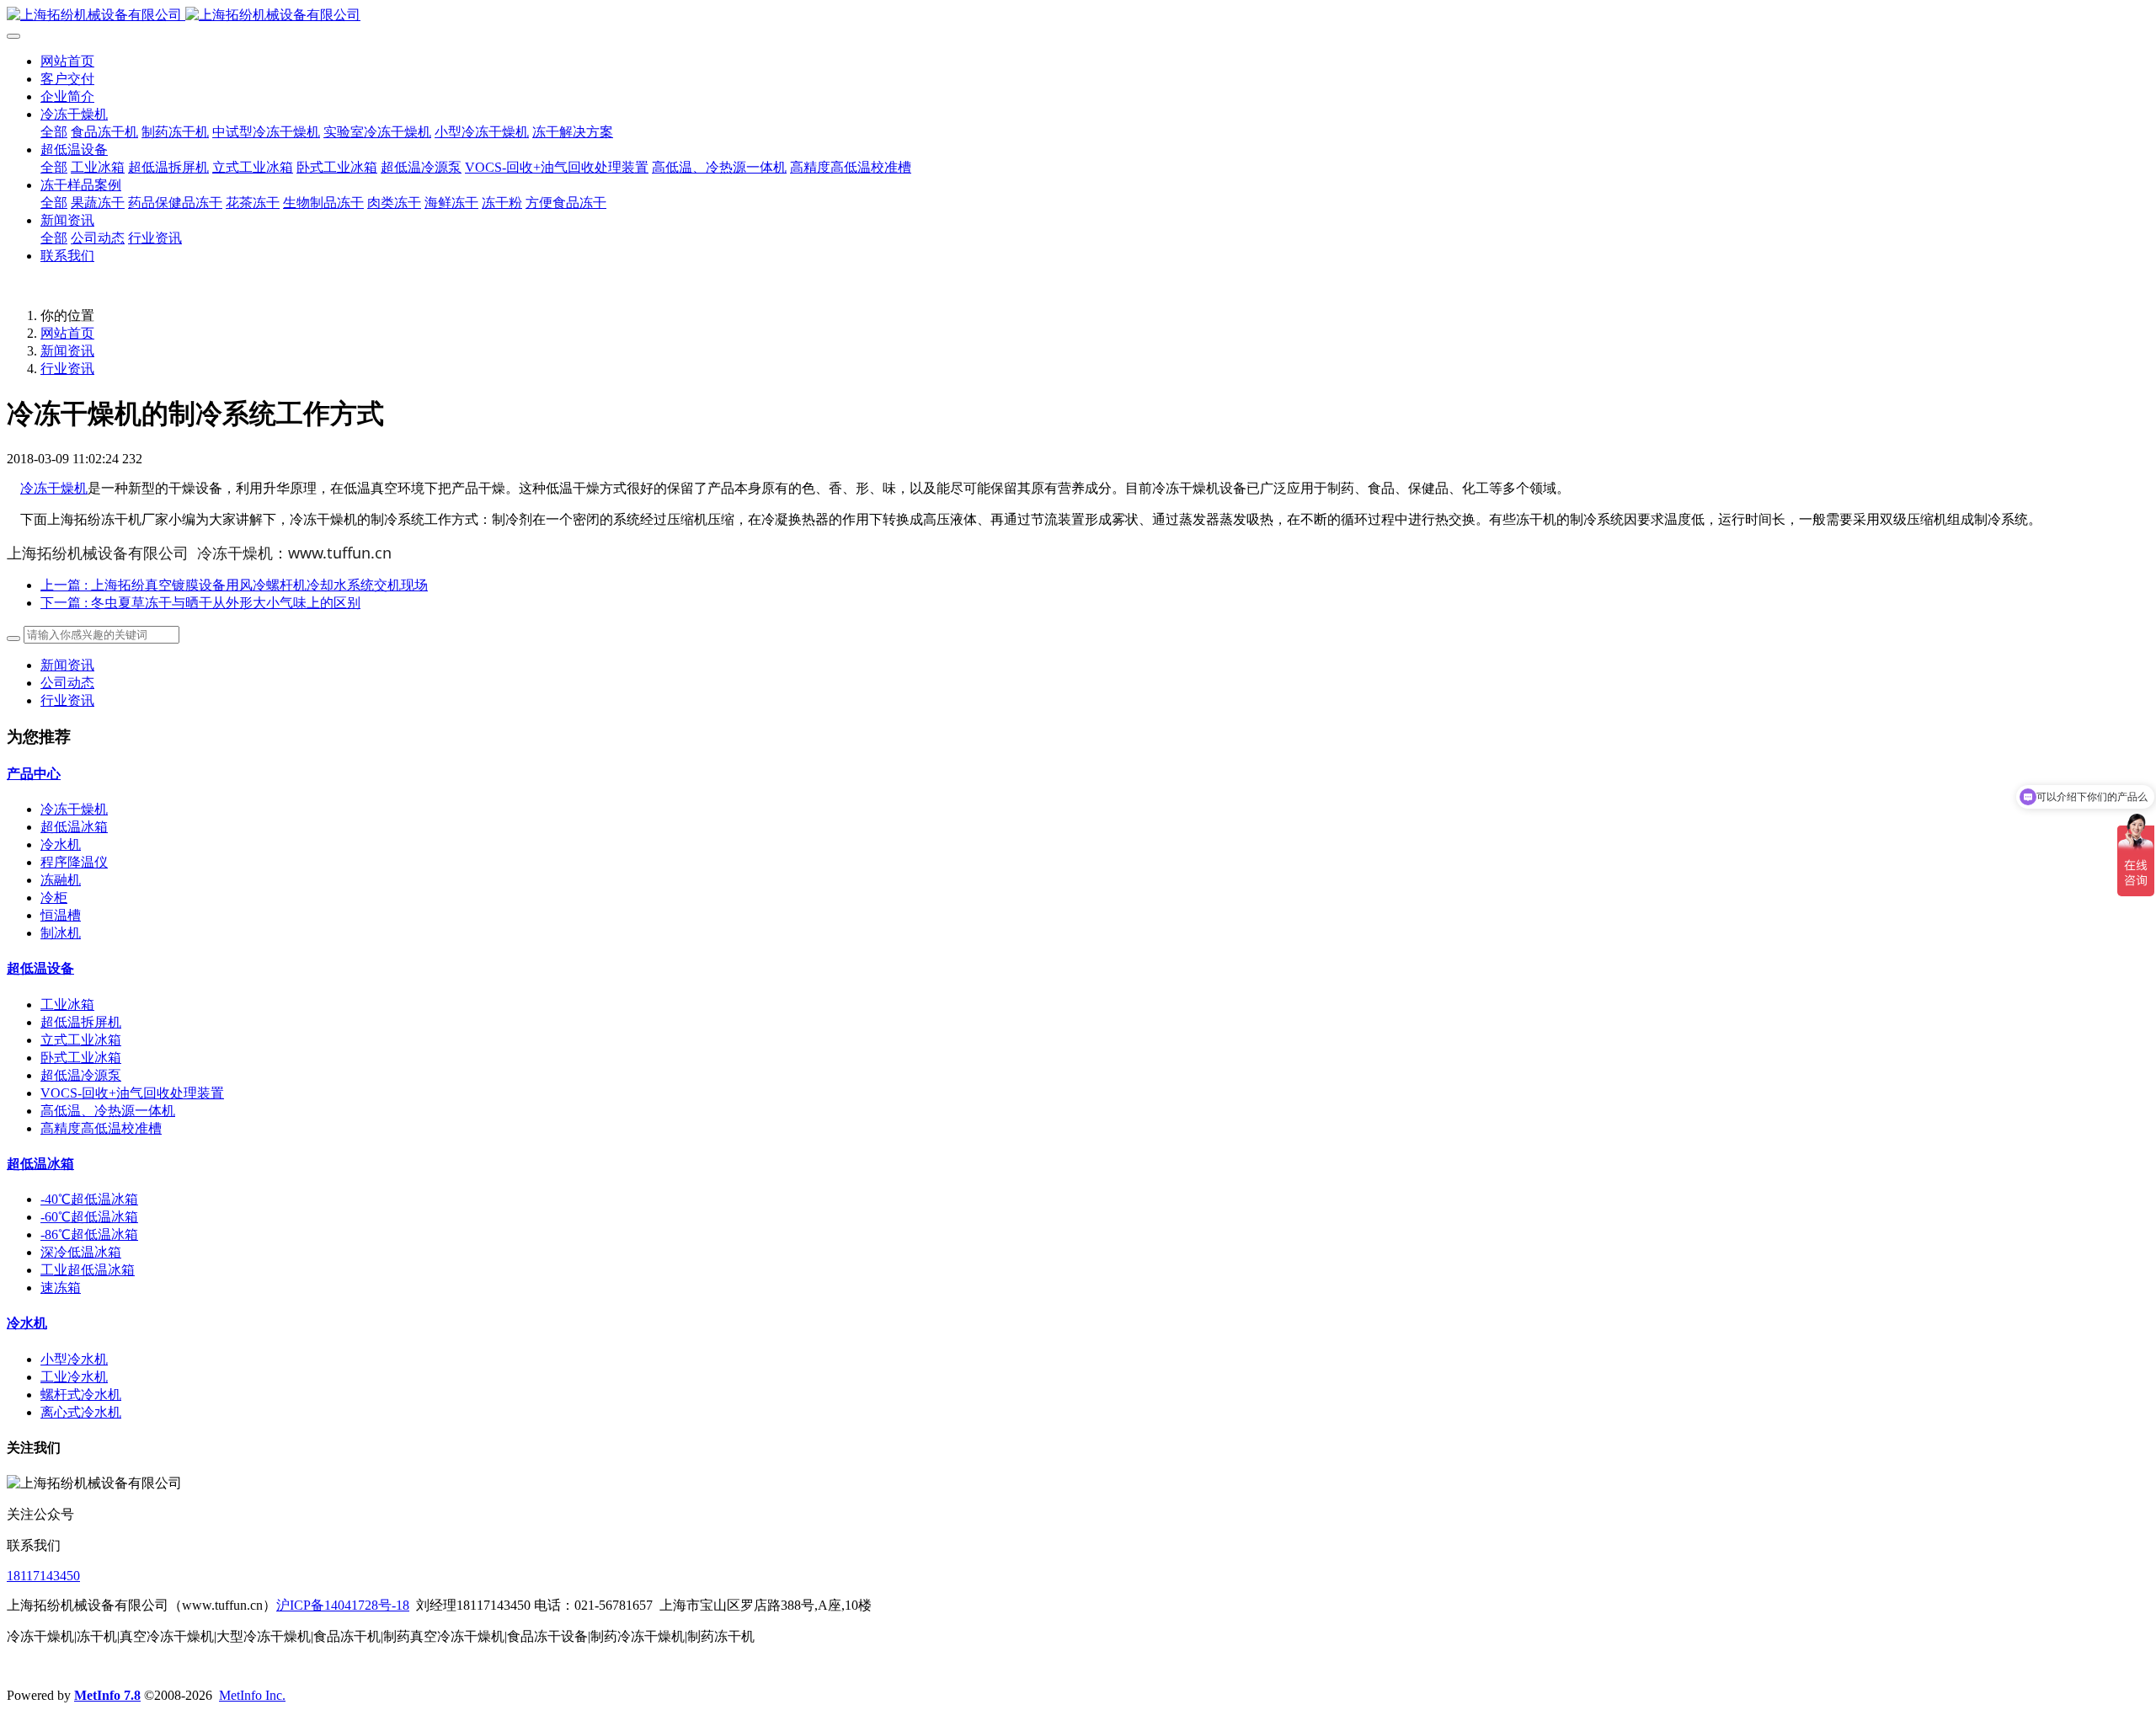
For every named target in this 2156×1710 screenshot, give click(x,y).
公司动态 (67, 683)
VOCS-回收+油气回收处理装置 (132, 1093)
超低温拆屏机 (81, 1022)
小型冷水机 (74, 1359)
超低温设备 (40, 968)
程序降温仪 (74, 862)
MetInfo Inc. (252, 1695)
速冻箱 (61, 1288)
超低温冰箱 (74, 827)
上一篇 (234, 585)
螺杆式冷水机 (81, 1395)
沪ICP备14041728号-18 (343, 1605)
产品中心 (34, 774)
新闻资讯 (67, 351)
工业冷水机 (74, 1377)
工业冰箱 (67, 1005)
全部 (54, 132)
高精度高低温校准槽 (101, 1128)
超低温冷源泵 (81, 1075)
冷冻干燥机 (54, 488)
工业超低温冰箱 (88, 1270)
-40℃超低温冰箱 (89, 1199)
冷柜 (54, 898)
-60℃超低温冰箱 (89, 1217)
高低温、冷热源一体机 (108, 1111)
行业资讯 (67, 369)
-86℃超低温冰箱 (89, 1234)
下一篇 (200, 603)
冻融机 (61, 880)
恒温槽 (61, 915)
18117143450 (43, 1576)
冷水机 (61, 844)
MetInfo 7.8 (107, 1695)
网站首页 (67, 61)
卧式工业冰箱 (81, 1058)
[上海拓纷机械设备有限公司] (1078, 16)
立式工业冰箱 (81, 1040)
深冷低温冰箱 (81, 1252)
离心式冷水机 (81, 1412)
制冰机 (61, 933)
